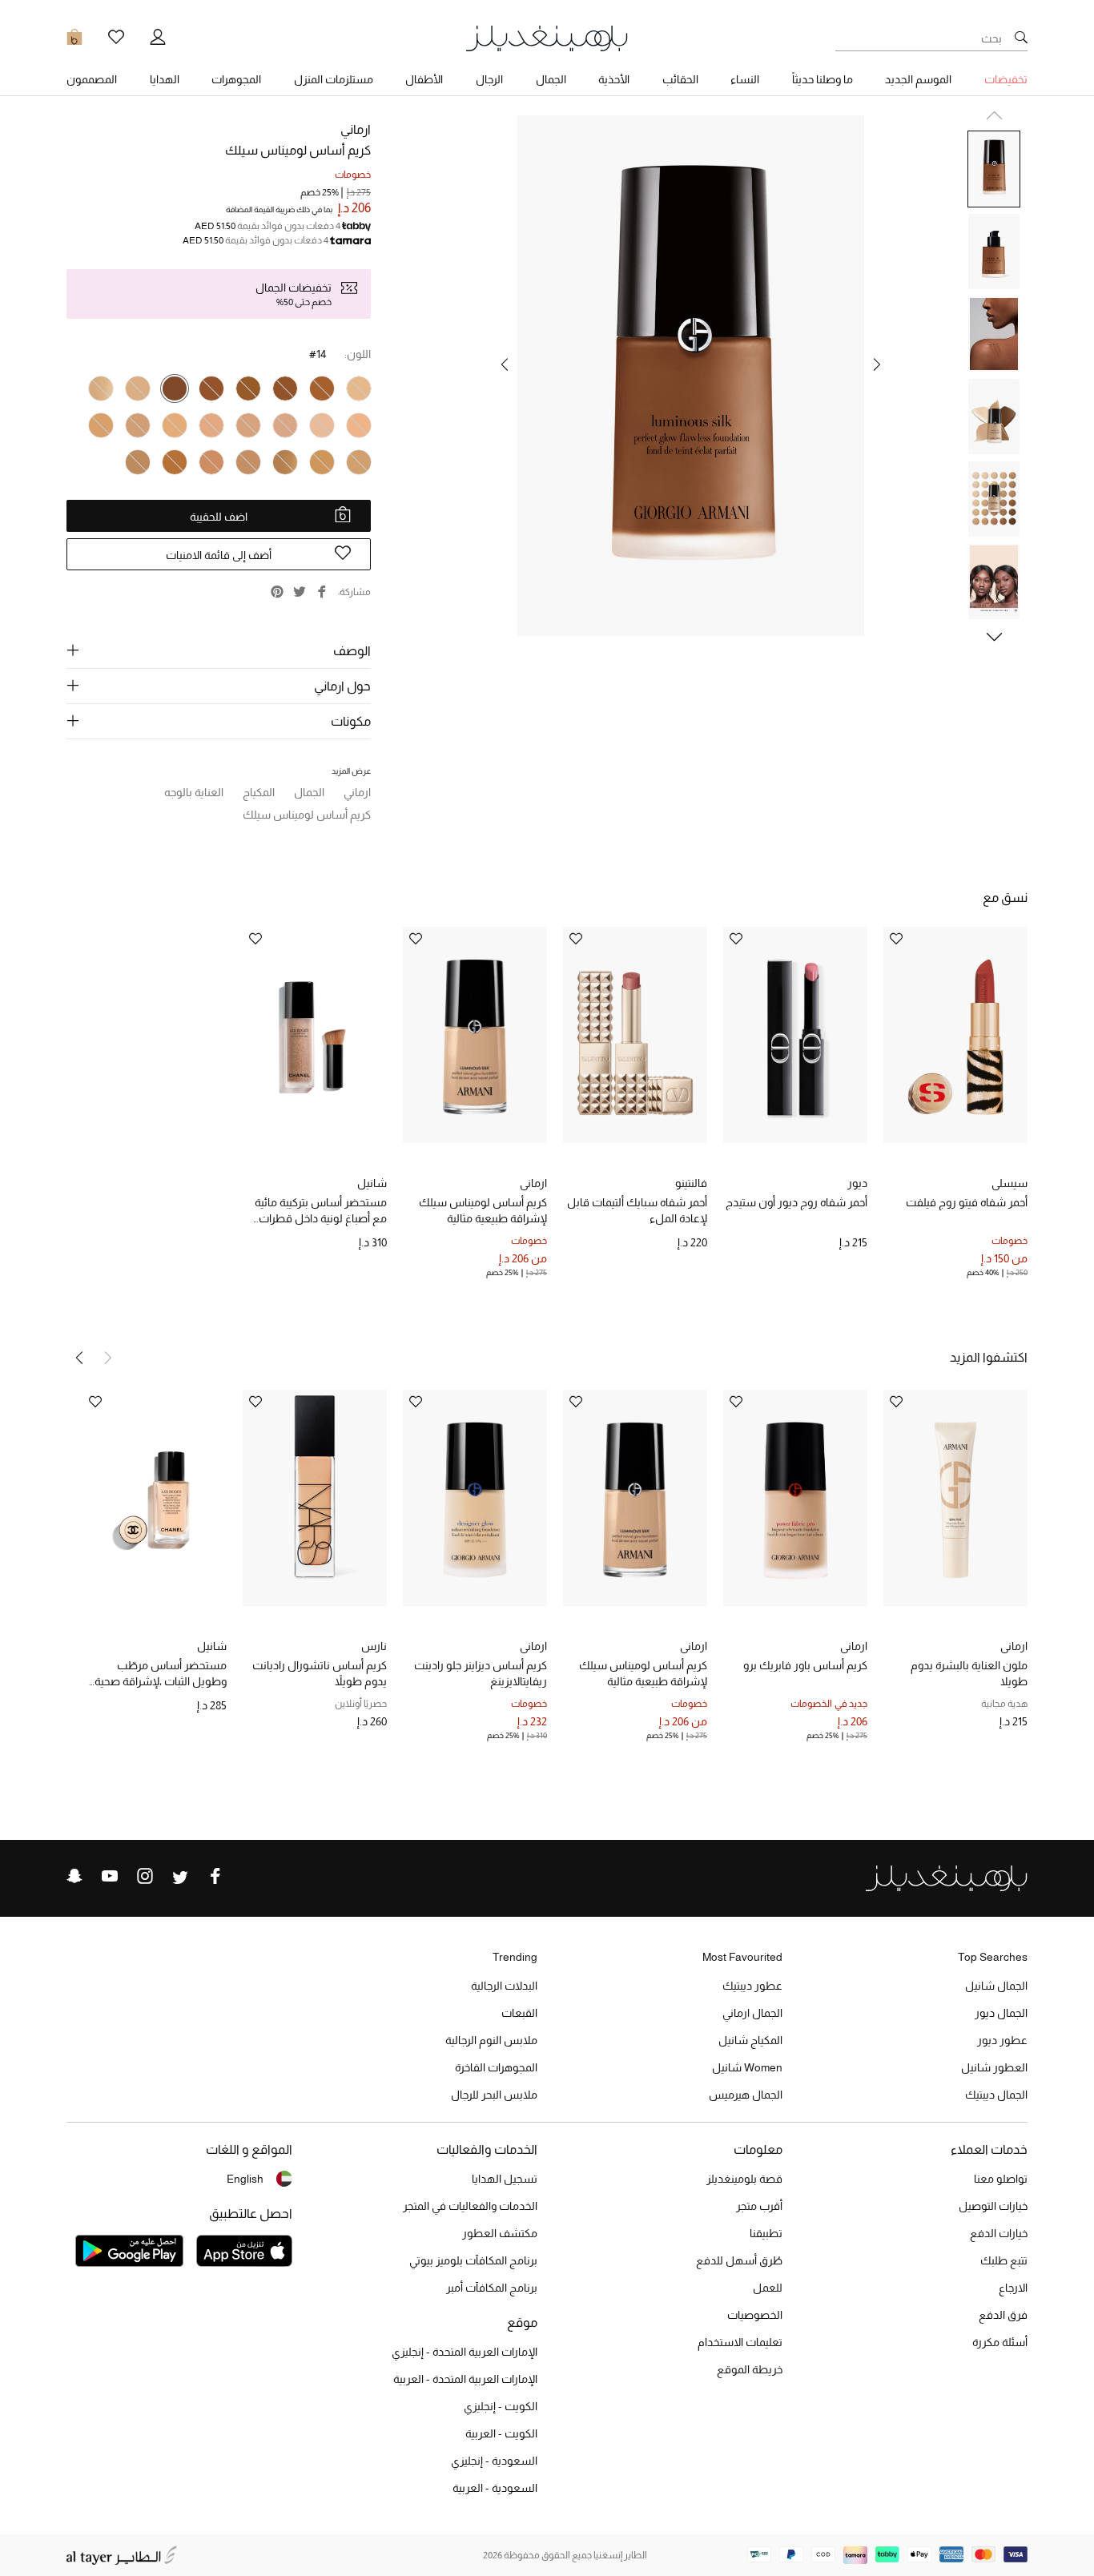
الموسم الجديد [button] (918, 79)
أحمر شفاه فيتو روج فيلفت (967, 1202)
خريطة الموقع (750, 2369)
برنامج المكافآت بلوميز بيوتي (473, 2260)
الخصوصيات (755, 2315)
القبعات (519, 2013)
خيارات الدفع (999, 2233)
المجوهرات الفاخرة (496, 2067)
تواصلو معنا (1001, 2179)
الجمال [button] (551, 79)
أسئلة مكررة (1000, 2342)
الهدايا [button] (165, 79)
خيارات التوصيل (993, 2206)
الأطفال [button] (424, 79)
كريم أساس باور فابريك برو (805, 1665)
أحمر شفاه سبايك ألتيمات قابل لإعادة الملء (637, 1210)
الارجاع (1013, 2288)
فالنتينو (691, 1183)
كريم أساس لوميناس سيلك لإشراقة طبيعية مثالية (483, 1210)
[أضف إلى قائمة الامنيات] (896, 940)
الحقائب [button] (680, 79)
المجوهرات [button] (236, 79)
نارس (374, 1646)
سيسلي (1010, 1183)
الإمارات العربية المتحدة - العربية (465, 2379)
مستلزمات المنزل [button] (334, 79)
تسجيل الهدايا (505, 2179)
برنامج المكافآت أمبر (492, 2288)
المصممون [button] (92, 79)
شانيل (372, 1183)
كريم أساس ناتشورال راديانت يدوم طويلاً (320, 1673)
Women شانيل (747, 2067)
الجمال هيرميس (746, 2095)
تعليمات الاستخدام (740, 2342)
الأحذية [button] (614, 79)
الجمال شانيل (996, 1986)
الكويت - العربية (501, 2433)
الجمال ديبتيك (996, 2095)
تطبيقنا (766, 2233)
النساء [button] (745, 79)
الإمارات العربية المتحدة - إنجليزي (465, 2352)
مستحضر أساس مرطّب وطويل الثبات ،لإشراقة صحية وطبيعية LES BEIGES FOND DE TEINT (157, 1674)
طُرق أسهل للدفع (739, 2260)
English (245, 2179)
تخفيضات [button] (1006, 79)
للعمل (768, 2288)
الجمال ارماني (752, 2013)
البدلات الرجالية (504, 1986)
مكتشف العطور (500, 2233)
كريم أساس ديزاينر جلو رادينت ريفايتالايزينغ (481, 1673)
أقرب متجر (759, 2206)
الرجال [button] (489, 79)
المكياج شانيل (750, 2040)
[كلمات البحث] (1021, 38)
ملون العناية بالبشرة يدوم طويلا (969, 1673)
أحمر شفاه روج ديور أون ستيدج (796, 1202)
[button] (877, 364)
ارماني (356, 129)
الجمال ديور (1001, 2013)
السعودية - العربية (495, 2488)
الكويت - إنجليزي (501, 2406)
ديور (857, 1183)
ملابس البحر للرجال (494, 2095)
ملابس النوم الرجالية (491, 2040)
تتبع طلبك (1004, 2260)
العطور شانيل (994, 2067)
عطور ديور (1002, 2040)
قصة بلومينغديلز (744, 2179)
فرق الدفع (1003, 2315)
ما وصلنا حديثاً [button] (823, 79)
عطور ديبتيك (752, 1986)
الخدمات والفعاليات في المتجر (470, 2206)
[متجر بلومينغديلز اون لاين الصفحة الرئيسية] (547, 37)
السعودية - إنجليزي (494, 2461)
